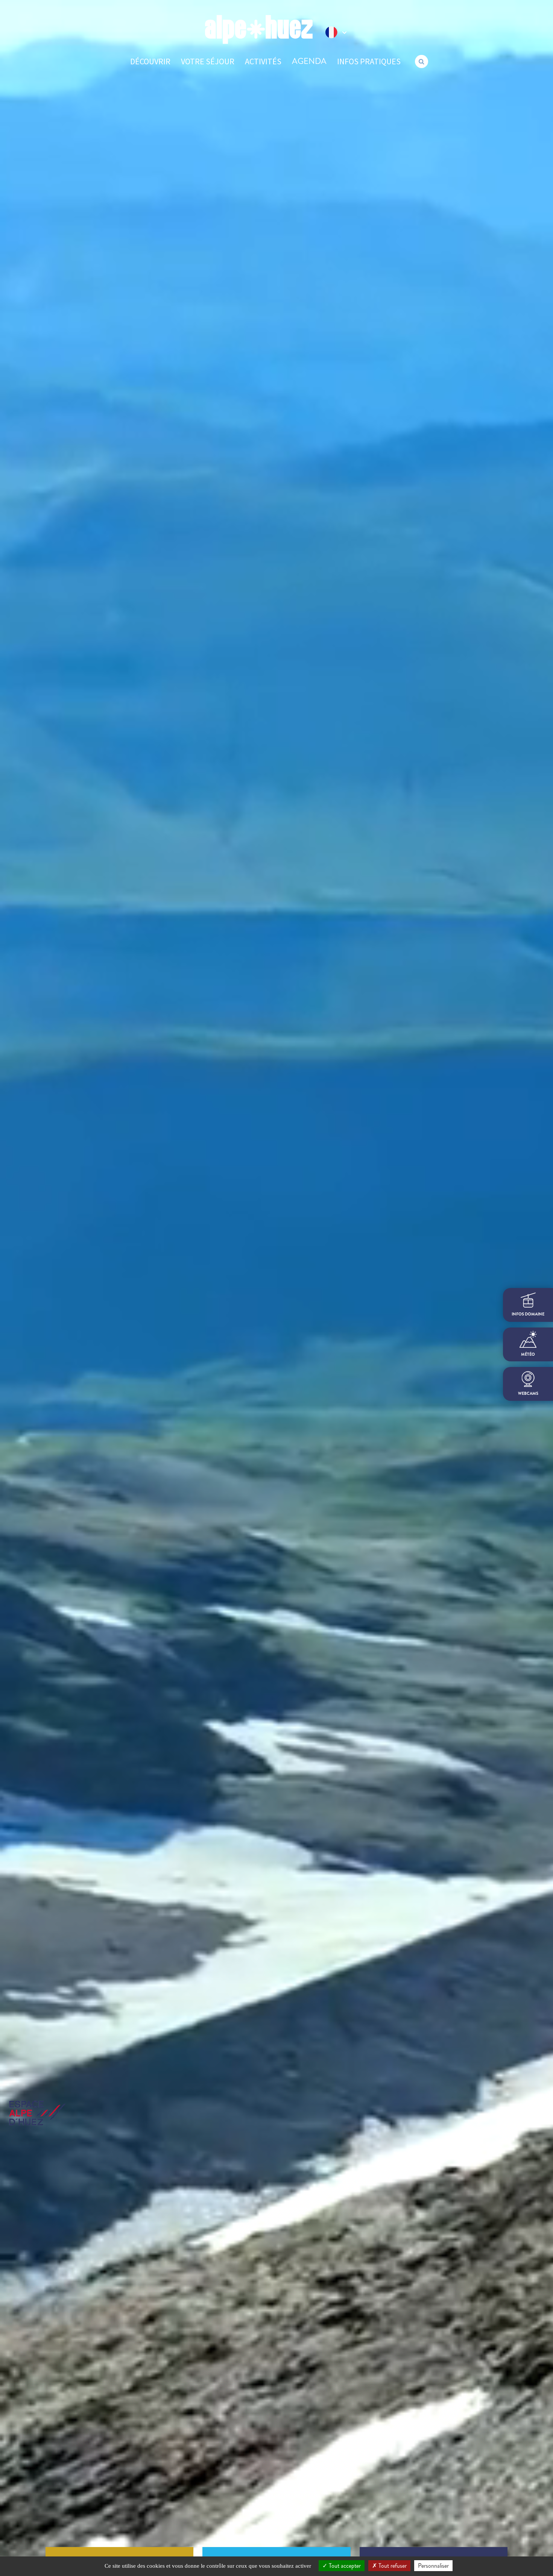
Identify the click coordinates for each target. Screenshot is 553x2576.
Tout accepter (344, 2566)
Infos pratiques (369, 61)
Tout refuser (392, 2566)
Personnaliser (433, 2566)
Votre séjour (208, 61)
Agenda (309, 61)
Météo (528, 1354)
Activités (263, 61)
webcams (528, 1393)
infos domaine (528, 1314)
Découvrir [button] (150, 61)
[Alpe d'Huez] (259, 30)
